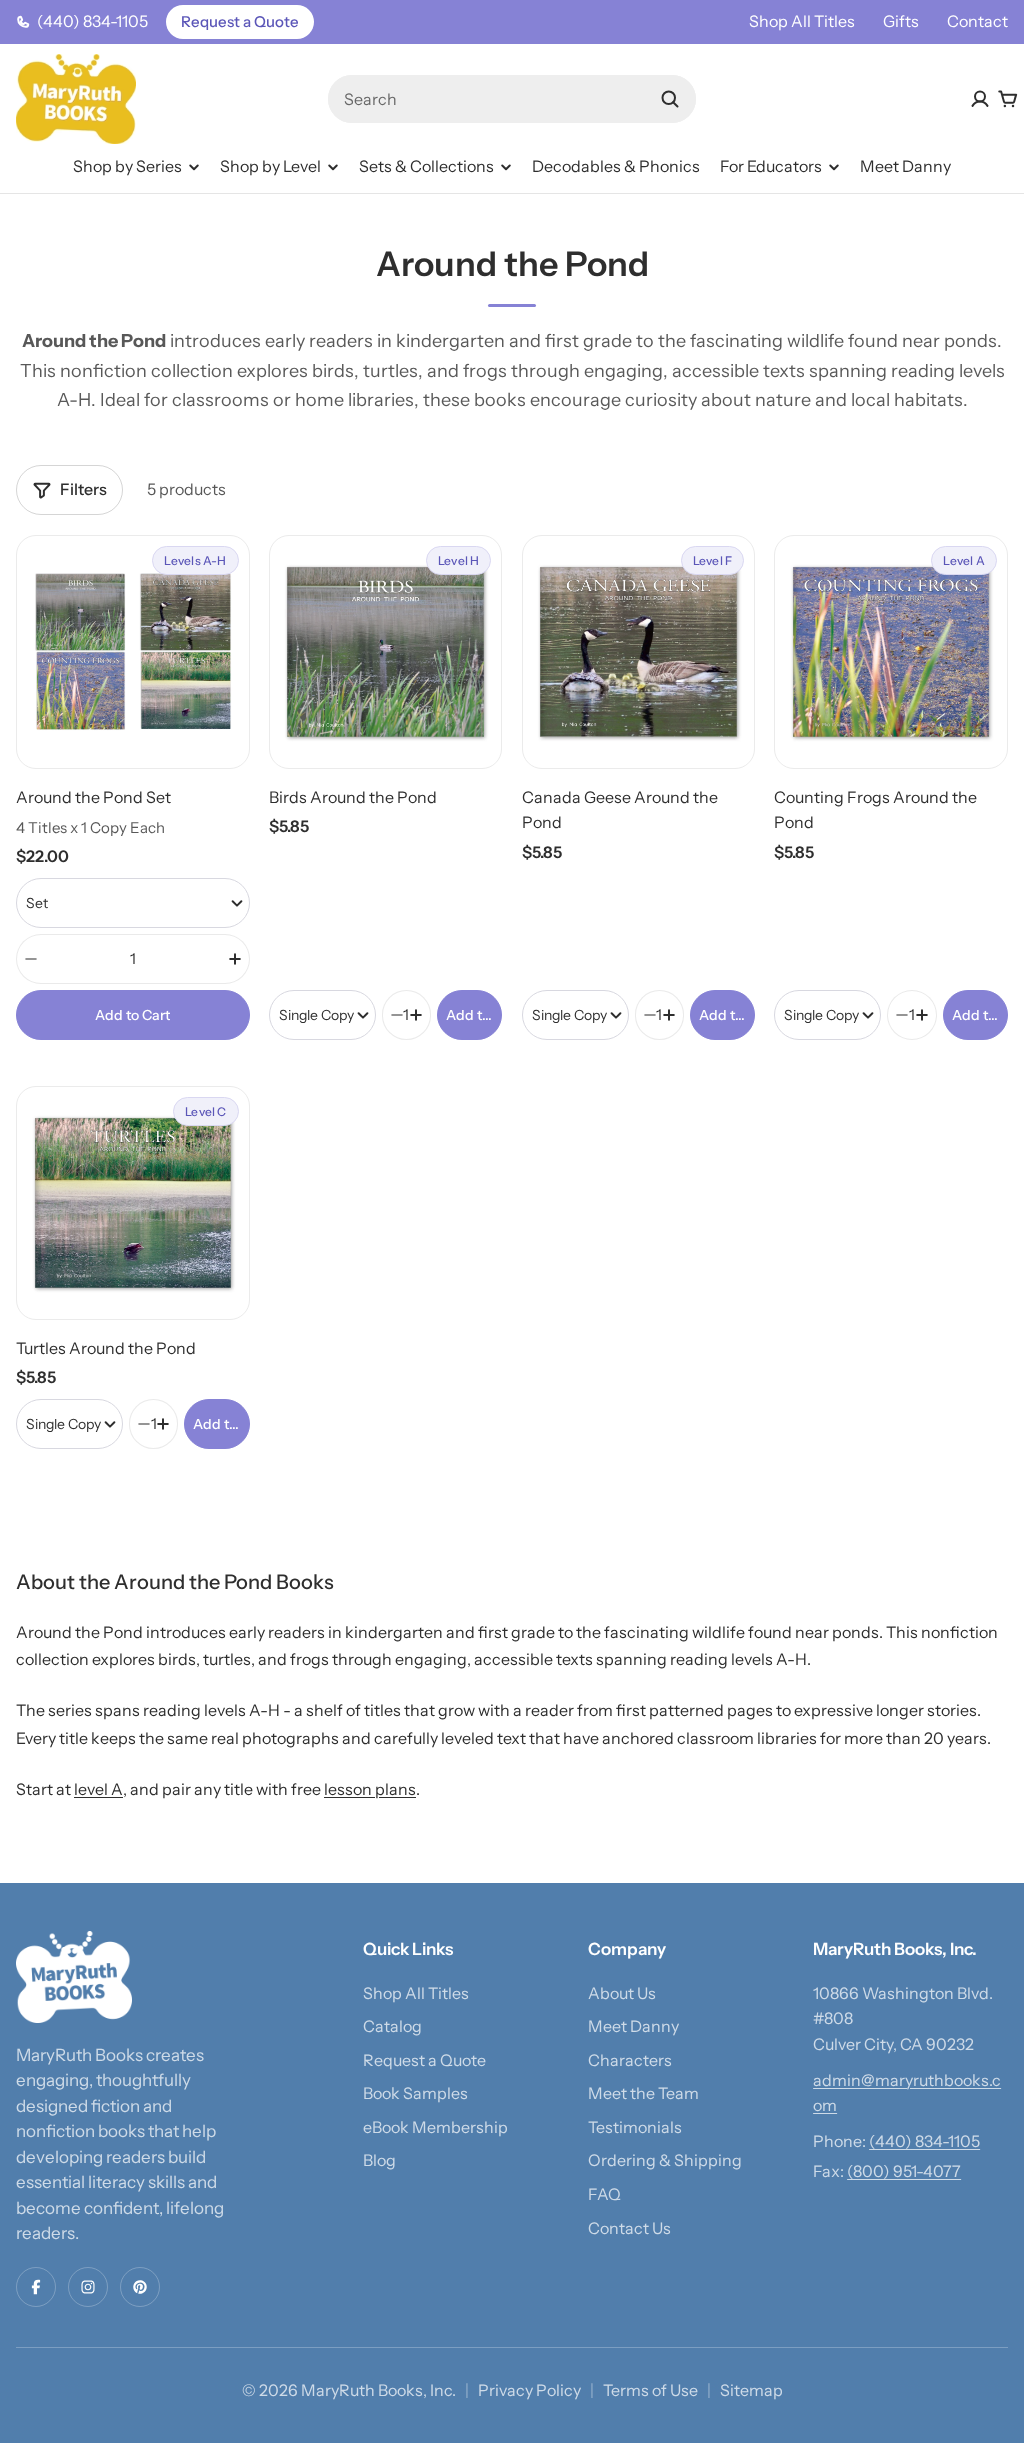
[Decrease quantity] (31, 959)
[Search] (670, 99)
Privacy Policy (529, 2390)
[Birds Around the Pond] (386, 652)
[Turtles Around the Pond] (133, 1203)
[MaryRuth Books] (74, 1977)
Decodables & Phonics (616, 166)
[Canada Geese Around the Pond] (639, 652)
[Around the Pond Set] (133, 652)
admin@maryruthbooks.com (907, 2093)
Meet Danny (905, 166)
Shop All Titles (802, 21)
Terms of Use (650, 2390)
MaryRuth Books (362, 2390)
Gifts (901, 21)
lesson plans (370, 1789)
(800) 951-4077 (904, 2171)
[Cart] (1008, 99)
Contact (977, 21)
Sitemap (751, 2390)
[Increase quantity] (235, 959)
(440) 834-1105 (924, 2141)
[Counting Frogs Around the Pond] (891, 652)
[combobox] (512, 99)
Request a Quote (240, 21)
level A (98, 1789)
